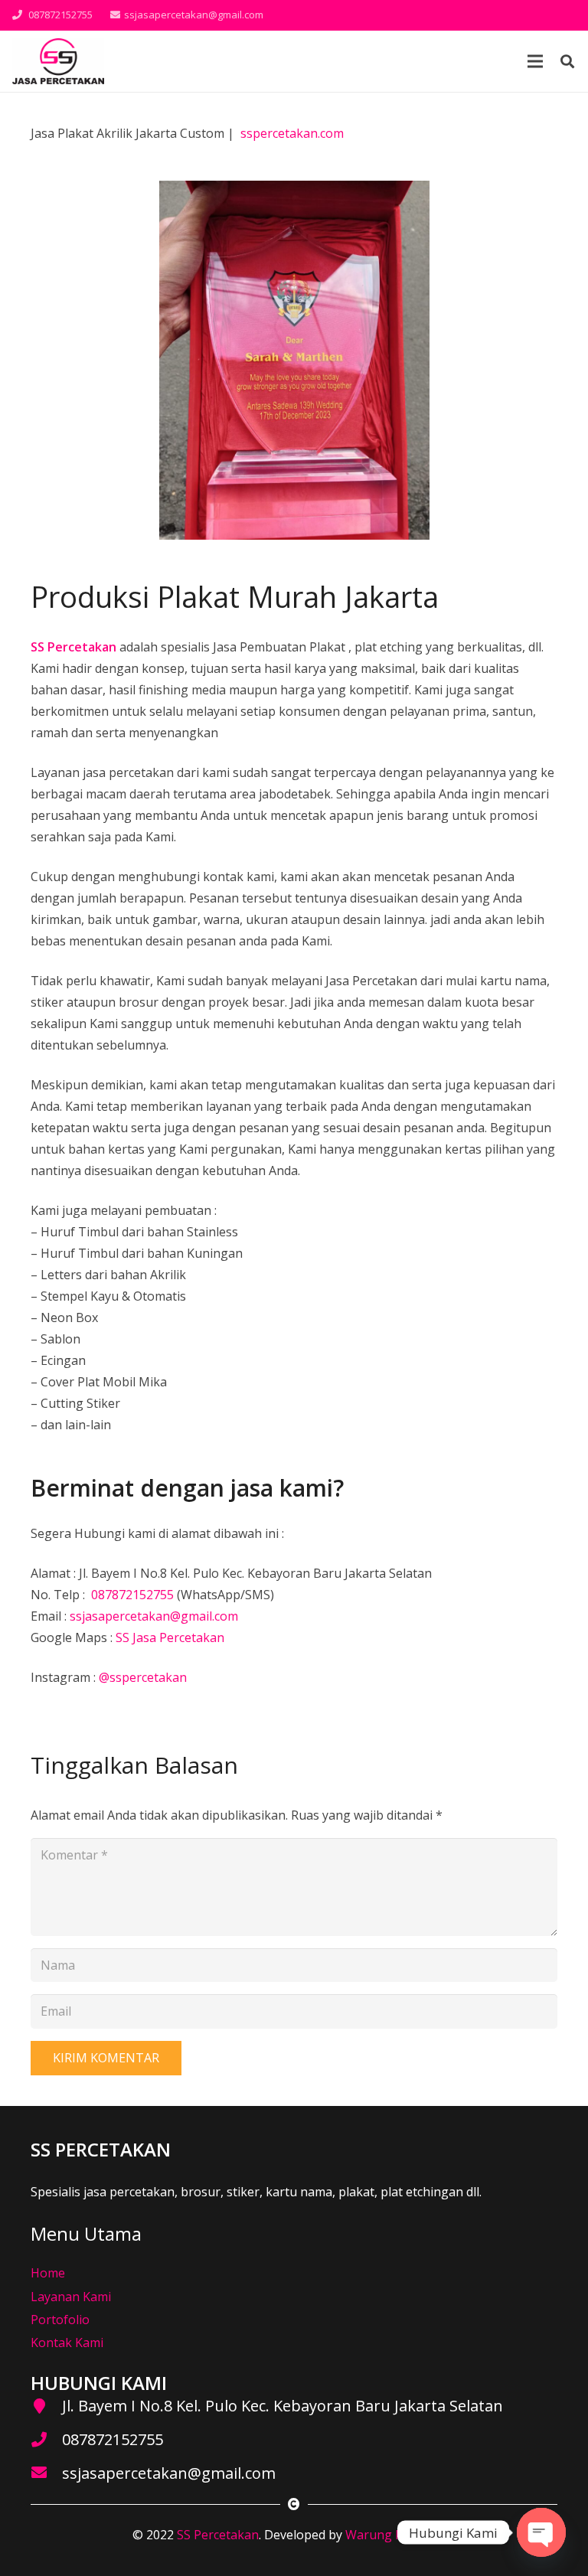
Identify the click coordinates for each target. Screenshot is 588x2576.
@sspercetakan (143, 1677)
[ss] (58, 61)
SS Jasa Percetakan (170, 1637)
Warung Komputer (399, 2535)
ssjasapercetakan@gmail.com (154, 1616)
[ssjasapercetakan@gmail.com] (46, 2473)
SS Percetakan (218, 2535)
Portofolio (60, 2320)
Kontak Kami (67, 2343)
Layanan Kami (71, 2297)
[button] (567, 62)
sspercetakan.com (292, 133)
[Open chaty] (541, 2532)
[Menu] (535, 61)
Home (48, 2273)
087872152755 (131, 1595)
